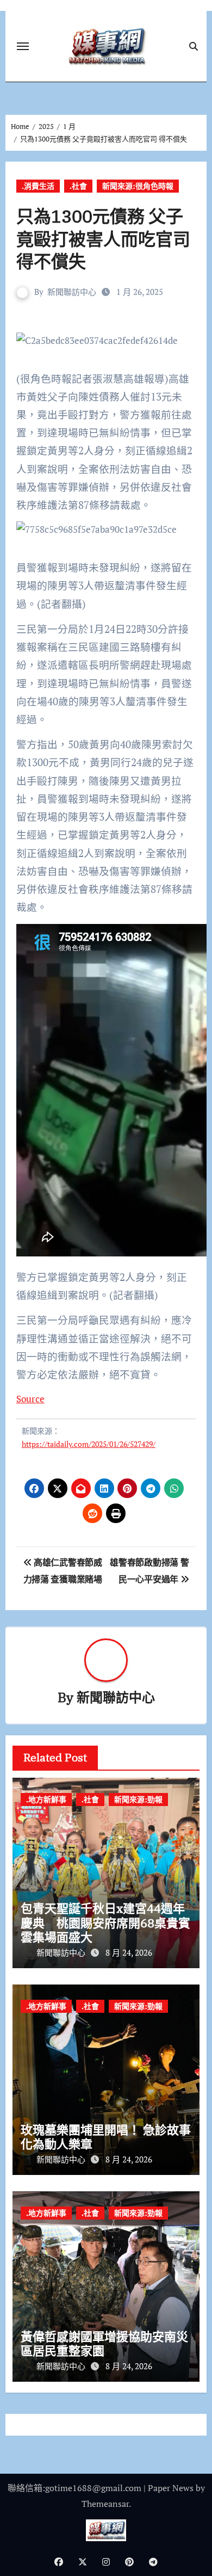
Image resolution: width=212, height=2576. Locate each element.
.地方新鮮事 (46, 1799)
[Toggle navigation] (23, 46)
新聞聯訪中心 (72, 292)
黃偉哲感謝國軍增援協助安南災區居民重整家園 (104, 2343)
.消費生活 (38, 186)
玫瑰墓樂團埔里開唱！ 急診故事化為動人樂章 (106, 2137)
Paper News (171, 2488)
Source (30, 1399)
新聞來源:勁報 (138, 1799)
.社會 (78, 186)
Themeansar (105, 2504)
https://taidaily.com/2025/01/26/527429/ (89, 1444)
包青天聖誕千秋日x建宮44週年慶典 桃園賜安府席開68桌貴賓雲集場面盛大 (105, 1922)
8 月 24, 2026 (129, 1952)
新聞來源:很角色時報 (138, 186)
